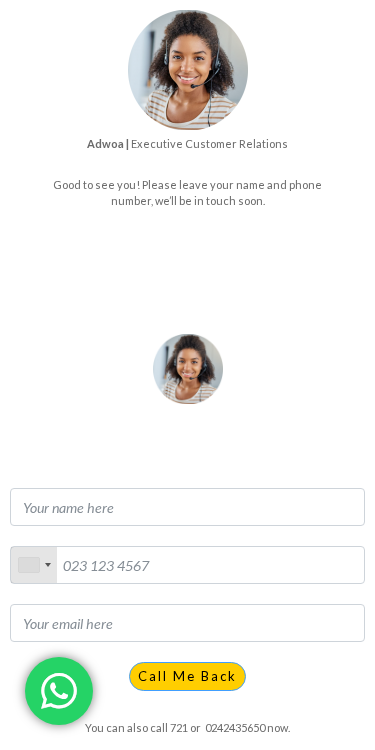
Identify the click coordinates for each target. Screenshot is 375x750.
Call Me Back (187, 676)
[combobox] (34, 565)
